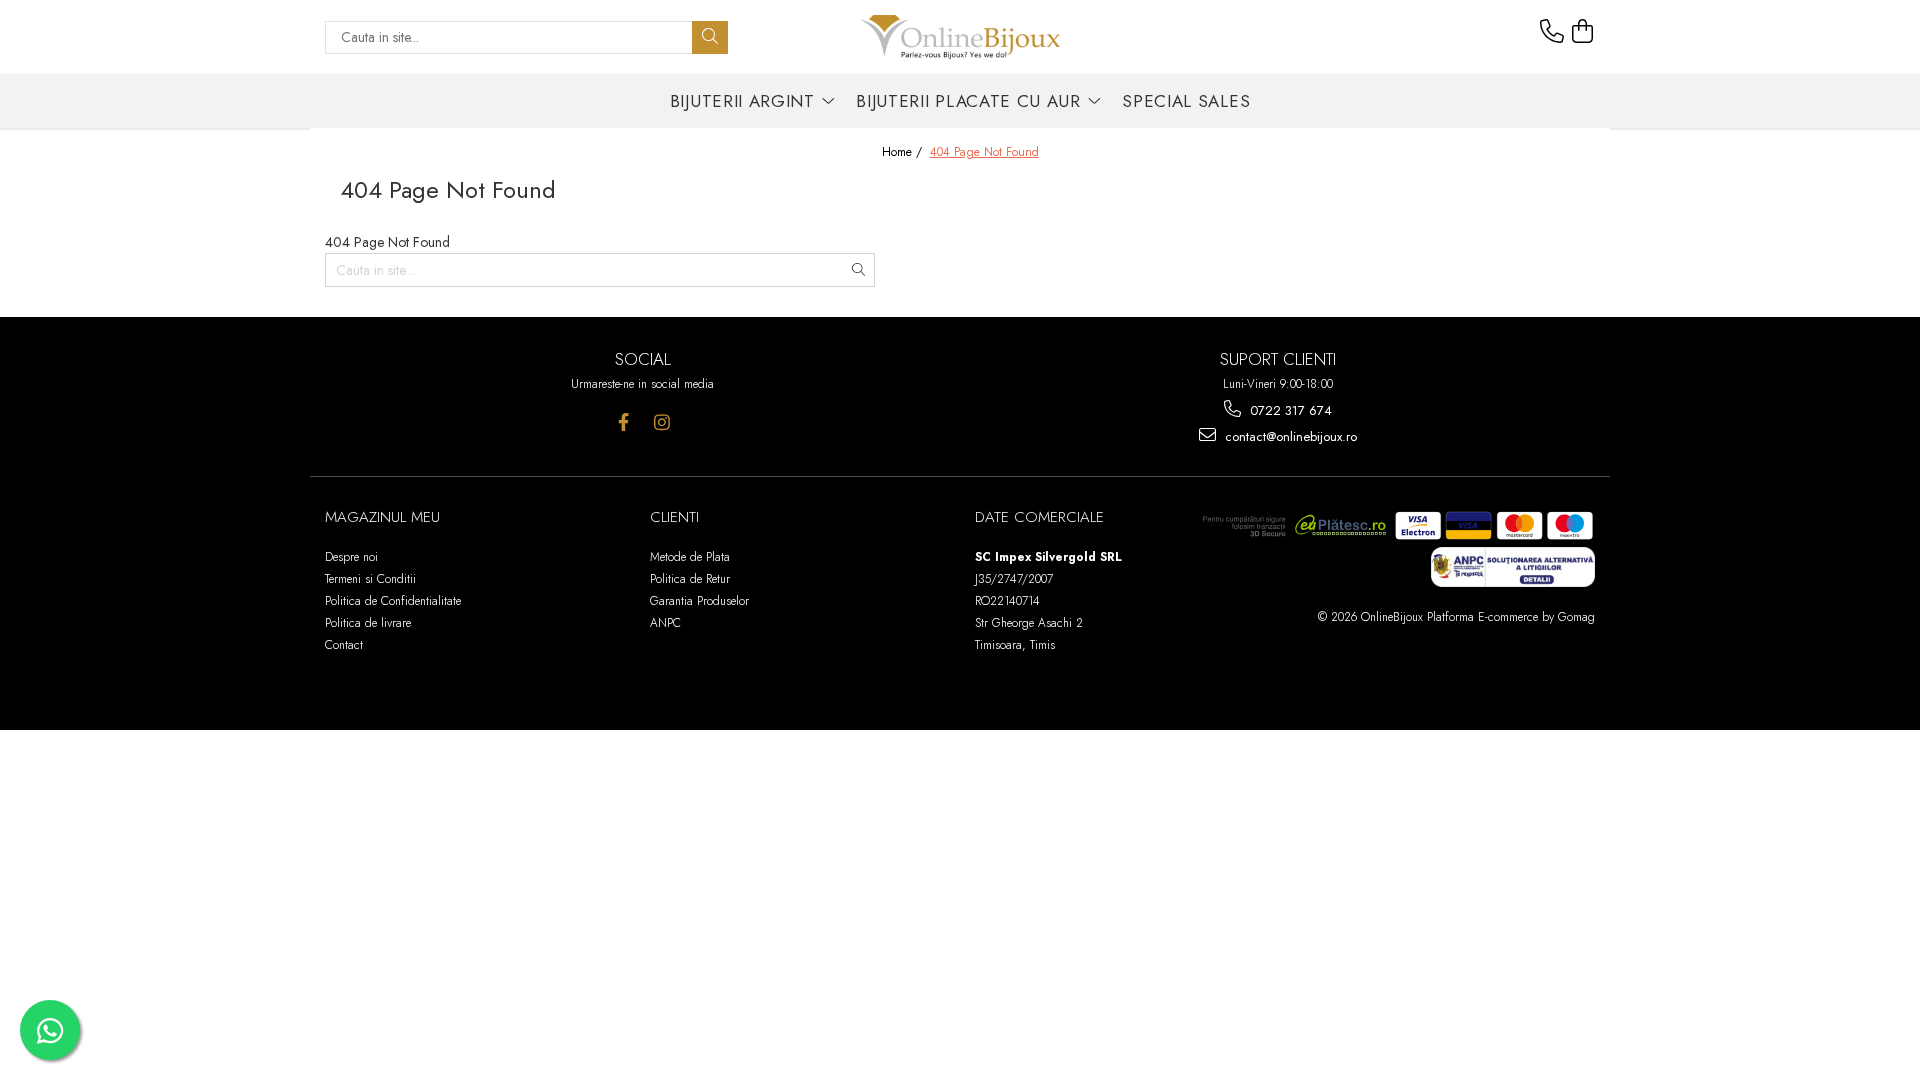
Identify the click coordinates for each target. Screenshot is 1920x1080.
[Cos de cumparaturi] (1583, 32)
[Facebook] (623, 422)
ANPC (665, 623)
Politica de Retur (690, 579)
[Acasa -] (960, 37)
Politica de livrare (368, 623)
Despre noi (351, 557)
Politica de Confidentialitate (393, 601)
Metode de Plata (690, 557)
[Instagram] (662, 422)
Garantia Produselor (699, 601)
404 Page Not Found (984, 152)
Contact (344, 645)
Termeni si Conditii (370, 579)
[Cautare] (710, 37)
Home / (904, 152)
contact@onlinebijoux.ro (1289, 436)
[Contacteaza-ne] (1552, 32)
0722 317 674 (1289, 410)
